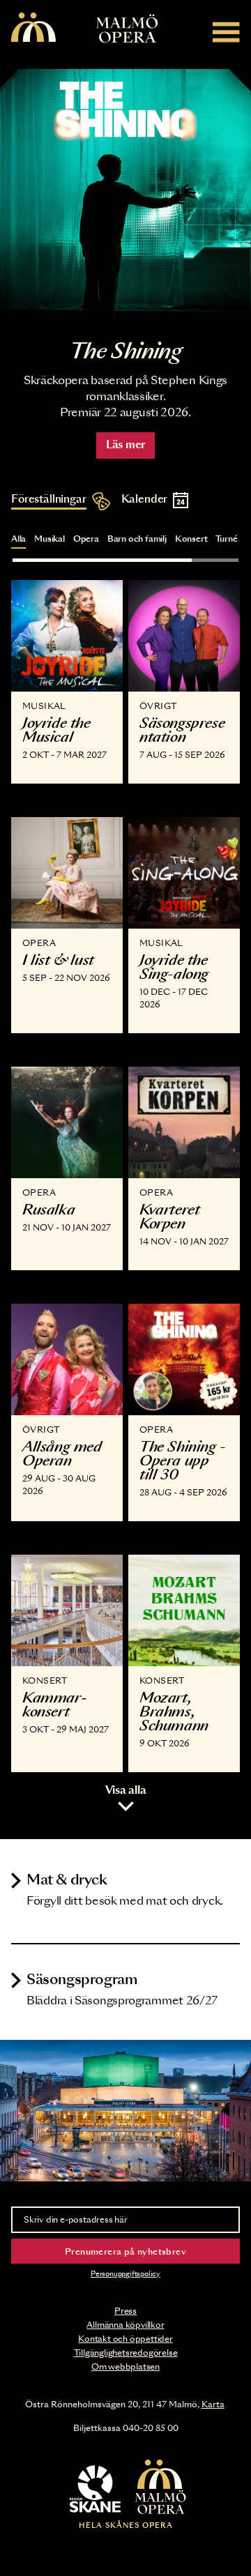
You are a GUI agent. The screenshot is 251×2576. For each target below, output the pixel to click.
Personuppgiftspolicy (125, 2274)
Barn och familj (137, 539)
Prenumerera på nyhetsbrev (125, 2252)
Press (125, 2311)
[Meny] (226, 32)
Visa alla (126, 1791)
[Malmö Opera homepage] (33, 28)
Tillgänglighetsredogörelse (126, 2353)
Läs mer (125, 445)
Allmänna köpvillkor (125, 2325)
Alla (18, 539)
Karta (213, 2404)
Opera (86, 539)
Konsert (191, 539)
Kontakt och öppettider (125, 2339)
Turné (226, 539)
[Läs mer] (125, 195)
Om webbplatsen (125, 2367)
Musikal (50, 539)
